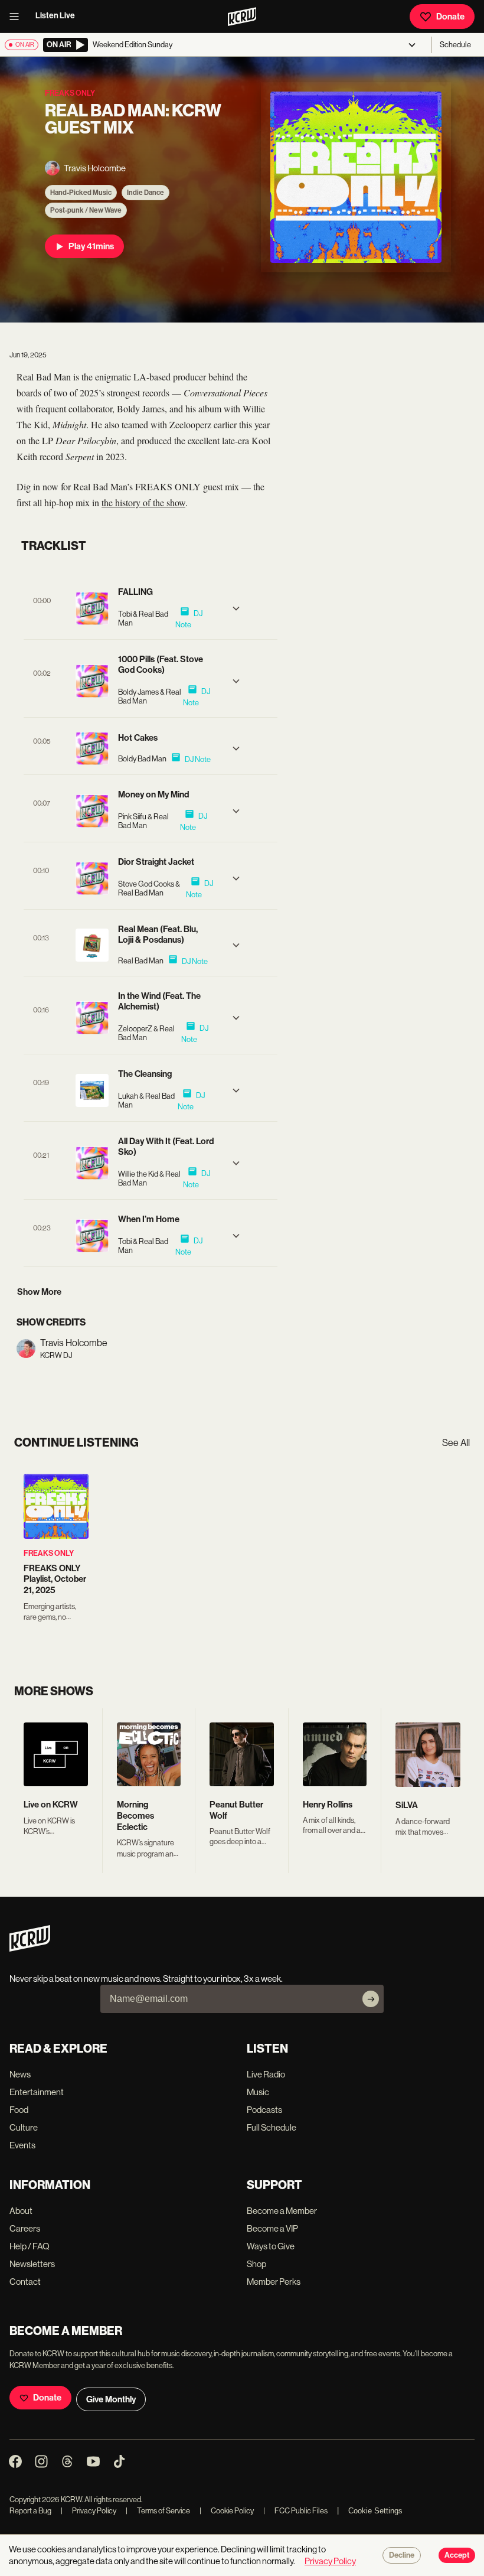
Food (19, 2110)
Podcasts (264, 2110)
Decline (402, 2555)
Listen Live (55, 16)
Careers (25, 2228)
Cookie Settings (375, 2511)
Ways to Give (271, 2246)
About (21, 2211)
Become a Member (282, 2211)
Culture (24, 2127)
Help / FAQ (30, 2246)
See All (456, 1443)
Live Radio (266, 2074)
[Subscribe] (371, 1999)
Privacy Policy (89, 2511)
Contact (25, 2282)
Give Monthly (111, 2399)
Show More (39, 1292)
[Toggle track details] (236, 608)
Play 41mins (91, 246)
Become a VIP (272, 2228)
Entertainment (37, 2092)
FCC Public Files (295, 2511)
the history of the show (143, 502)
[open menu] (18, 17)
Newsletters (32, 2264)
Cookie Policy (227, 2511)
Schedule (455, 45)
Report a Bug (30, 2511)
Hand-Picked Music (81, 193)
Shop (256, 2264)
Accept (457, 2555)
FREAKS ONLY (49, 1553)
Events (22, 2145)
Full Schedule (272, 2127)
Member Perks (274, 2282)
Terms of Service (158, 2511)
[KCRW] (30, 1948)
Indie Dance (145, 193)
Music (258, 2092)
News (20, 2074)
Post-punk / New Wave (86, 210)
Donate (450, 17)
